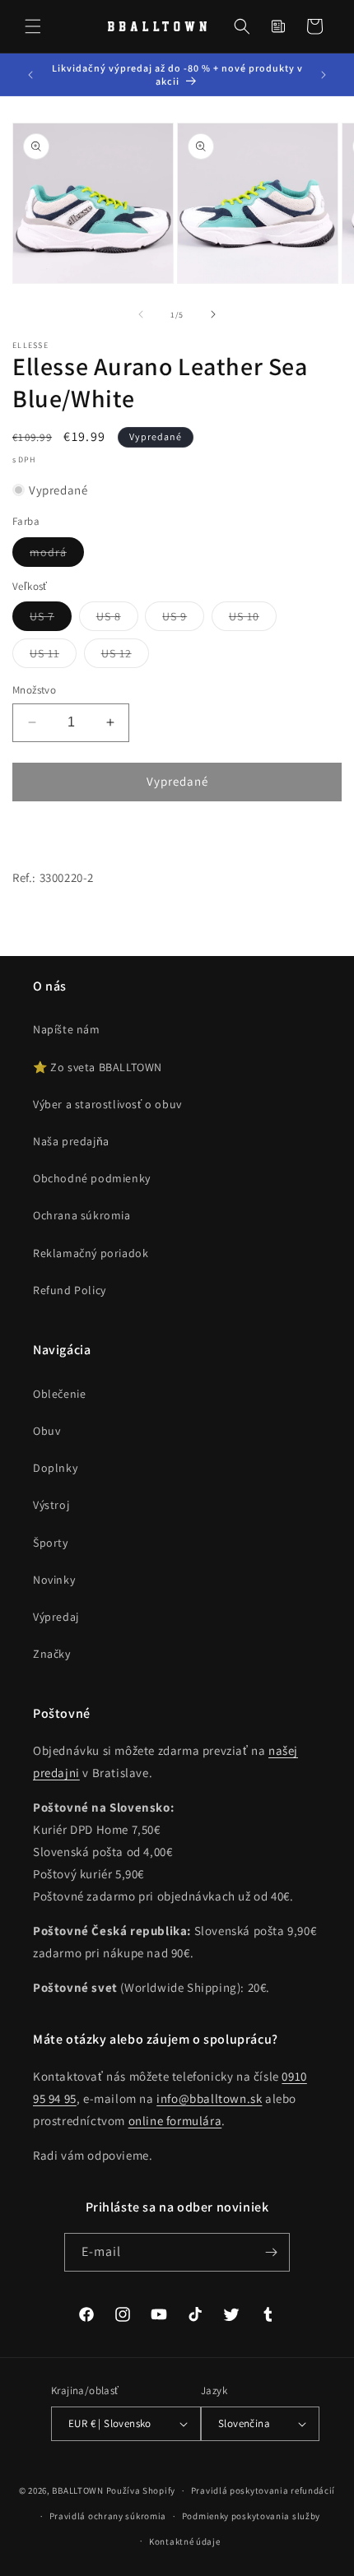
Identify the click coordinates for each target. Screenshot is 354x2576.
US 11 (53, 657)
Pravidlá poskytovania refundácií (263, 2490)
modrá (57, 555)
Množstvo (34, 690)
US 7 (51, 620)
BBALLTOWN (77, 2490)
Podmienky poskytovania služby (251, 2516)
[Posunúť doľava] (141, 314)
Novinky (54, 1580)
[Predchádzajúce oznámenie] (30, 75)
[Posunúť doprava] (213, 314)
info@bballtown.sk (209, 2098)
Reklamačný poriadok (91, 1253)
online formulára (175, 2121)
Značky (52, 1654)
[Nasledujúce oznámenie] (324, 75)
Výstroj (51, 1505)
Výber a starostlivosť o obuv (107, 1104)
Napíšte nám (67, 1029)
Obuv (47, 1431)
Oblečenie (59, 1394)
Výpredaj (56, 1617)
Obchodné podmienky (92, 1178)
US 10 (253, 620)
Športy (51, 1543)
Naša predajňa (71, 1141)
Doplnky (55, 1468)
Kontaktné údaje (185, 2541)
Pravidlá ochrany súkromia (108, 2516)
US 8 (117, 620)
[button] (33, 26)
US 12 (125, 657)
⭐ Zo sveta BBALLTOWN (98, 1067)
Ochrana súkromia (82, 1215)
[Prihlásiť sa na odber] (271, 2252)
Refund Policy (70, 1290)
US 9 (183, 620)
